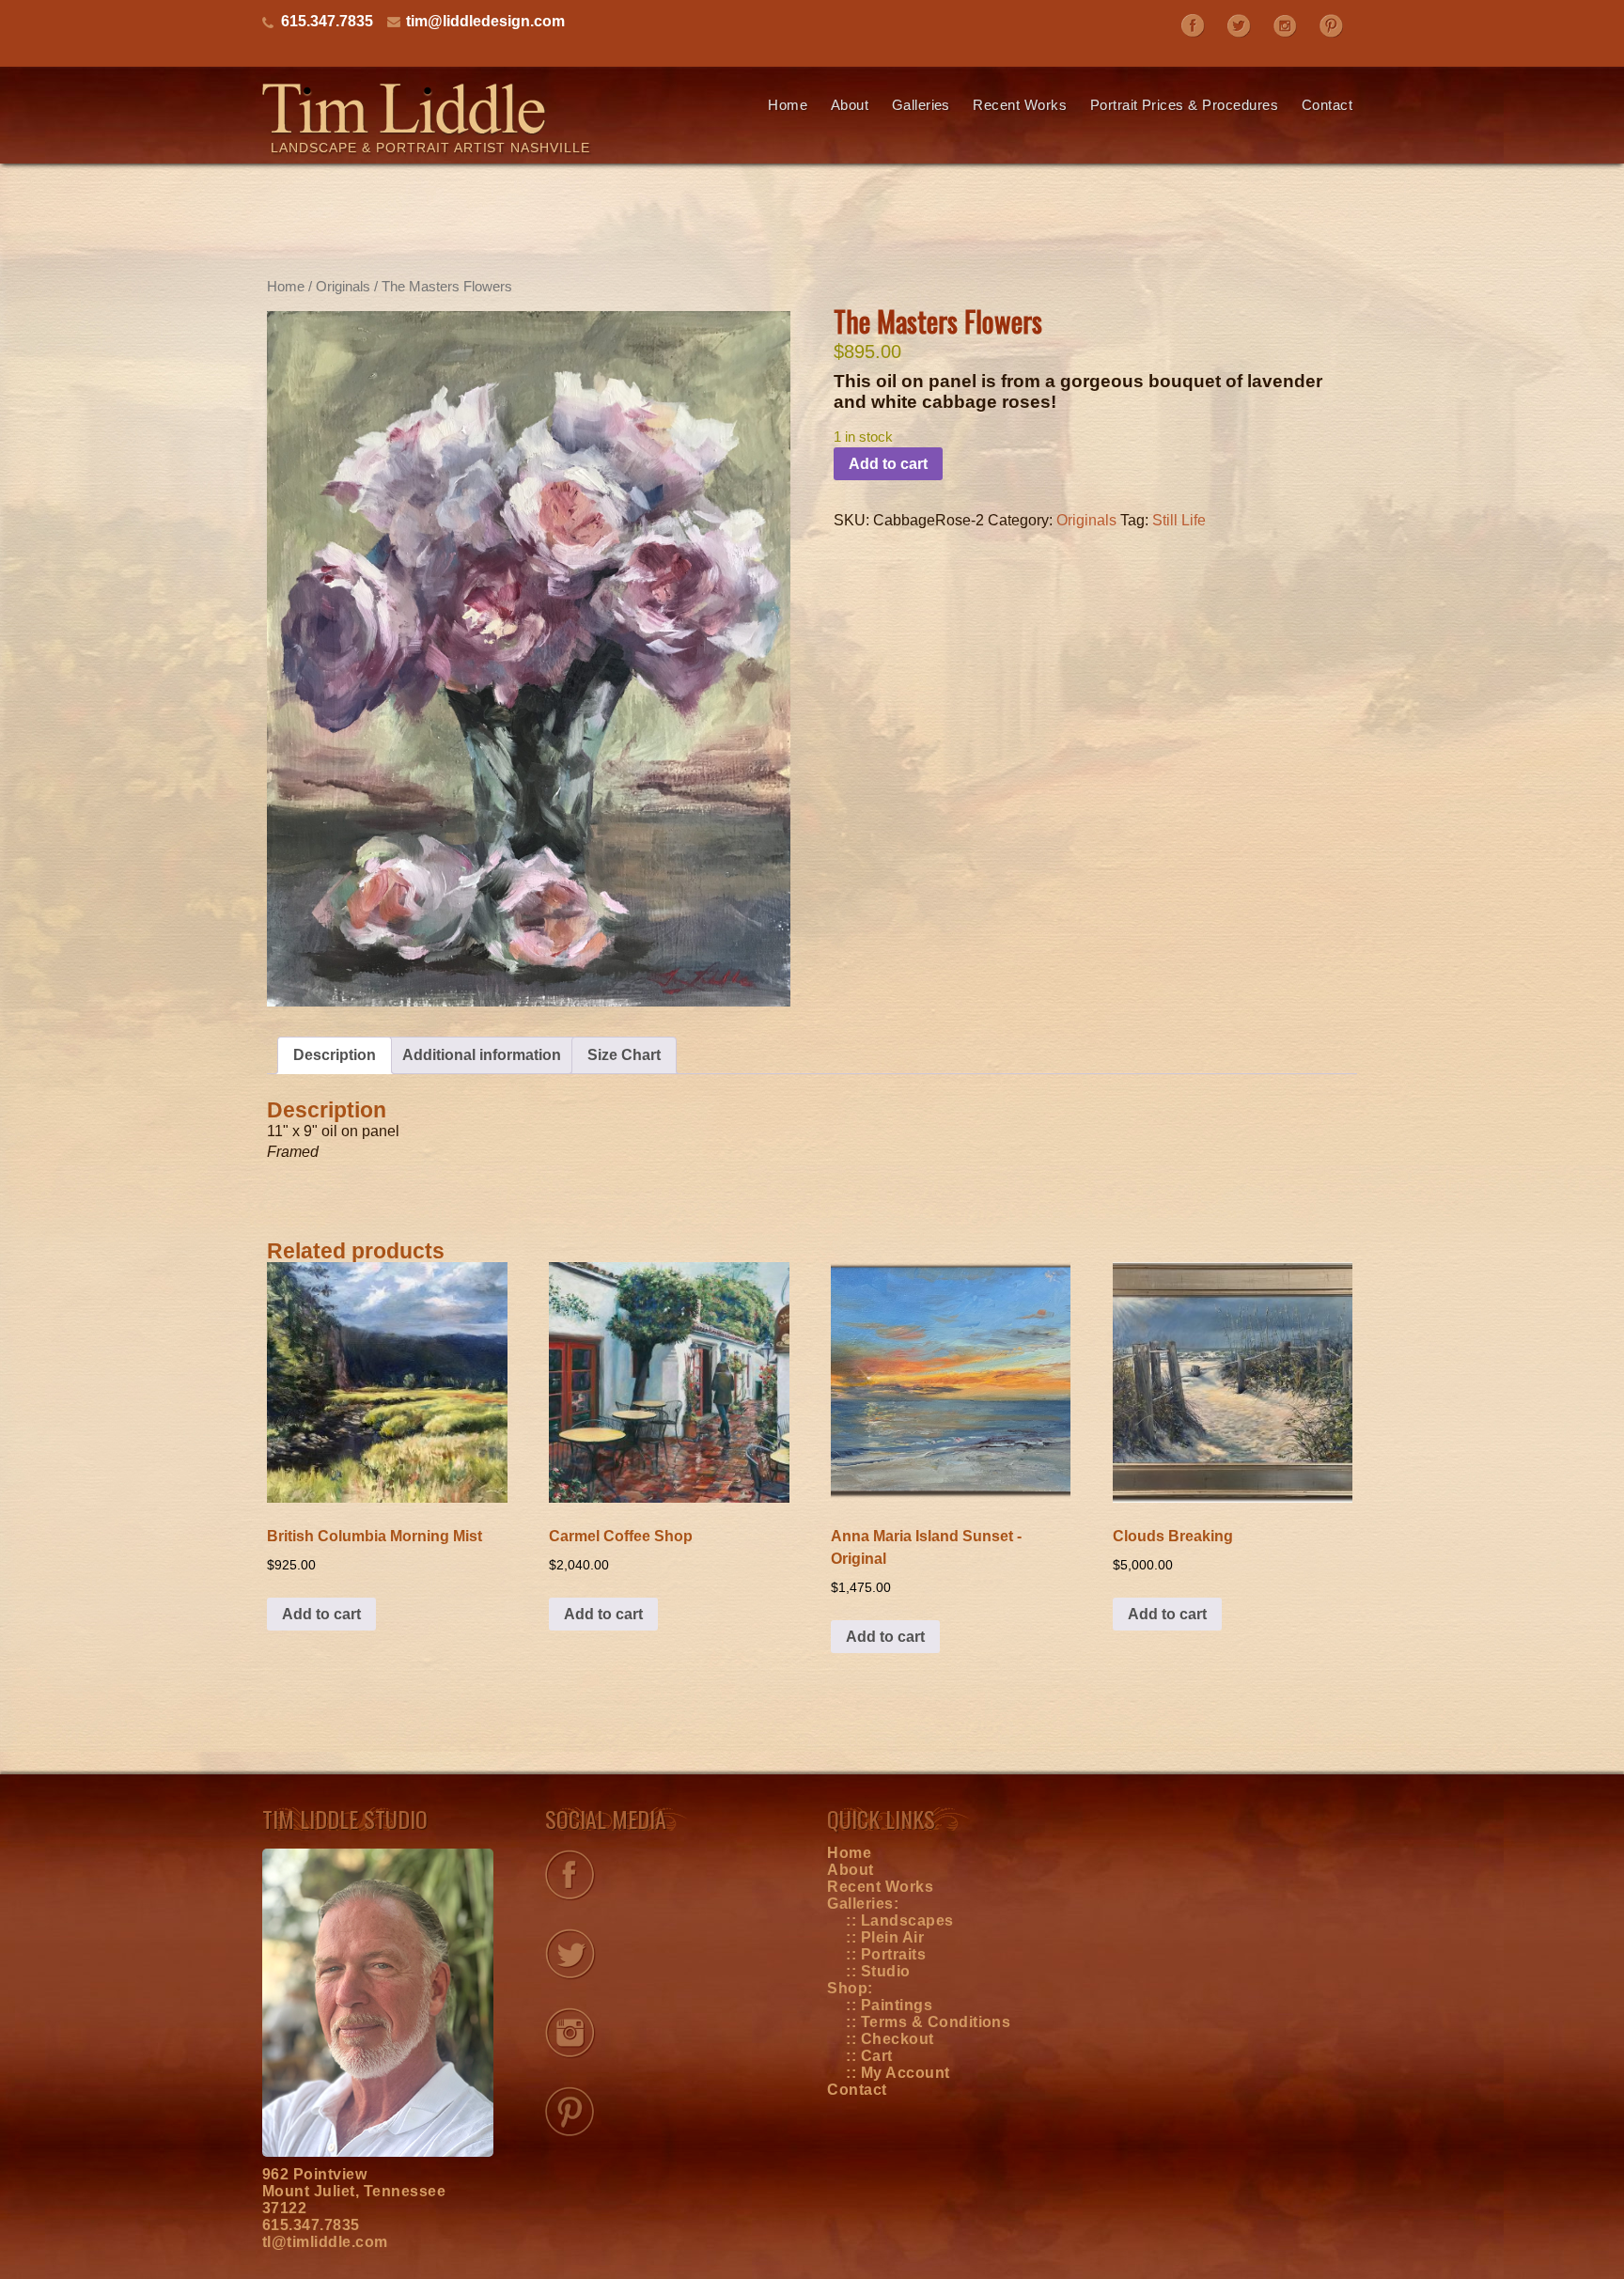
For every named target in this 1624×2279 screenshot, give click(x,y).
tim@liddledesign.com (485, 21)
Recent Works (1020, 105)
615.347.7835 (311, 2225)
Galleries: (863, 1904)
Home (788, 105)
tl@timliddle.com (325, 2242)
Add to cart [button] (321, 1614)
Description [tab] (335, 1055)
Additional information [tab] (482, 1055)
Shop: (850, 1988)
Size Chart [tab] (624, 1055)
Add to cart (888, 464)
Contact (1327, 105)
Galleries (921, 105)
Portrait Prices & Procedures (1184, 105)
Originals (343, 287)
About (850, 105)
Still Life (1179, 520)
